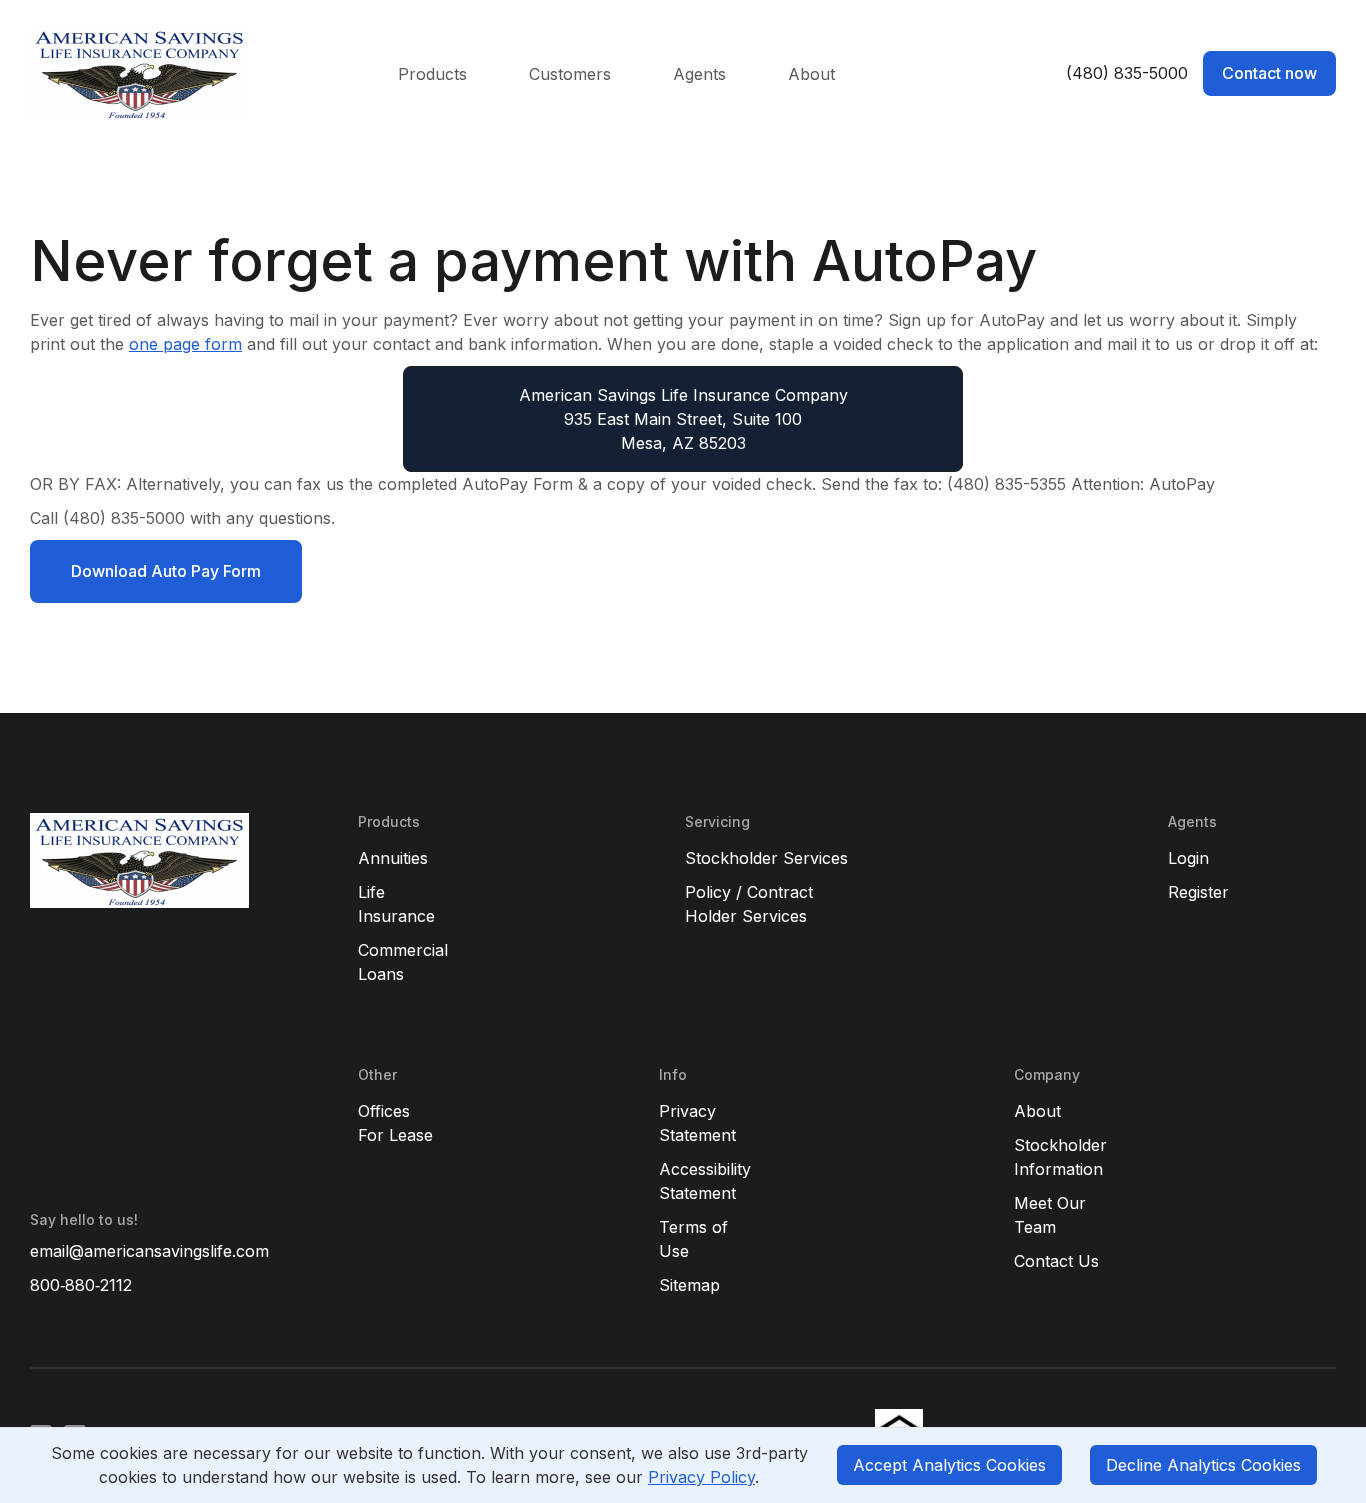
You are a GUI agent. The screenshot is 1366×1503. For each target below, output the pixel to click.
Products (432, 74)
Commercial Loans (403, 962)
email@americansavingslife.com (149, 1251)
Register (1198, 892)
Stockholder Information (1060, 1157)
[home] (188, 73)
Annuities (393, 858)
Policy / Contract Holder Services (749, 904)
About (811, 74)
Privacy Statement (697, 1123)
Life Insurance (396, 904)
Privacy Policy (701, 1477)
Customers (570, 74)
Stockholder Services (766, 858)
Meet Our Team (1050, 1215)
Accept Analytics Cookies (949, 1465)
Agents (699, 74)
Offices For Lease (395, 1123)
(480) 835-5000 (1127, 73)
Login (1188, 858)
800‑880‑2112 (81, 1285)
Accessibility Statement (705, 1181)
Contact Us (1056, 1261)
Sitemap (689, 1285)
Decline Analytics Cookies (1203, 1465)
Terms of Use (693, 1239)
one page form (185, 344)
